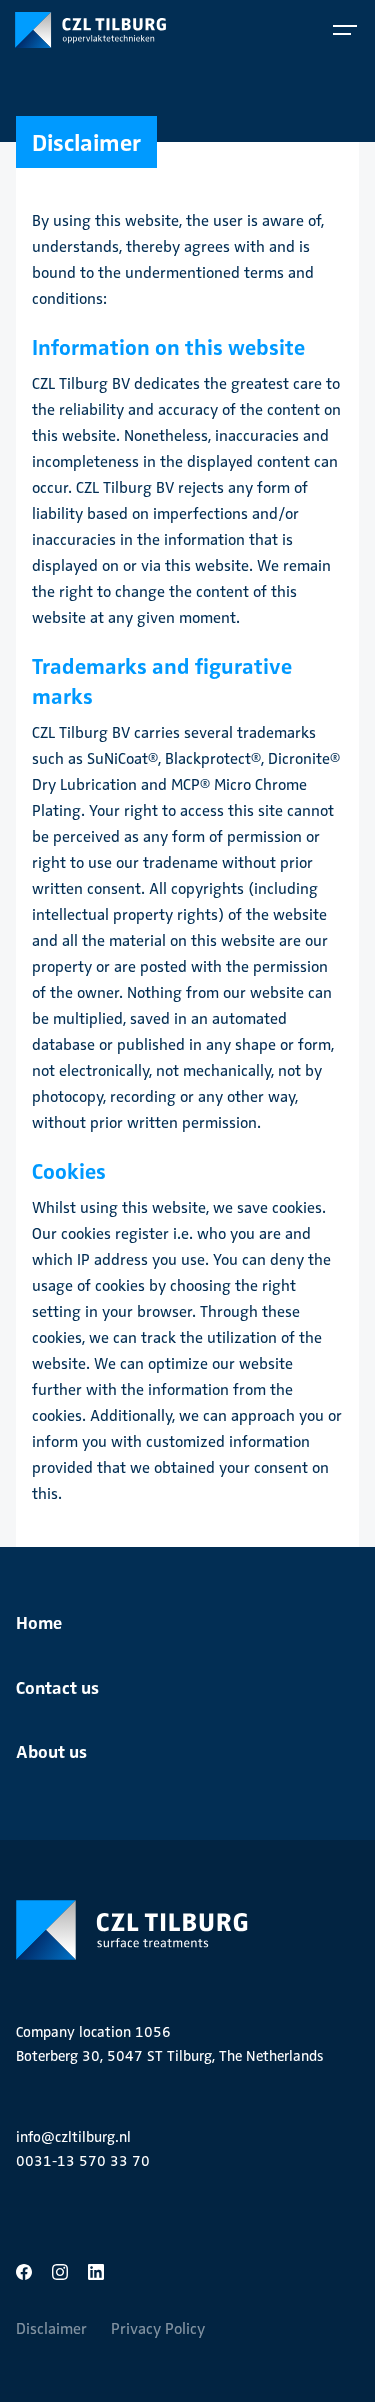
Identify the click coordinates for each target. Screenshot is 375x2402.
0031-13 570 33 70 (83, 2161)
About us (51, 1750)
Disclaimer (51, 2329)
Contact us (57, 1686)
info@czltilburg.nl (73, 2137)
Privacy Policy (158, 2329)
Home (39, 1621)
